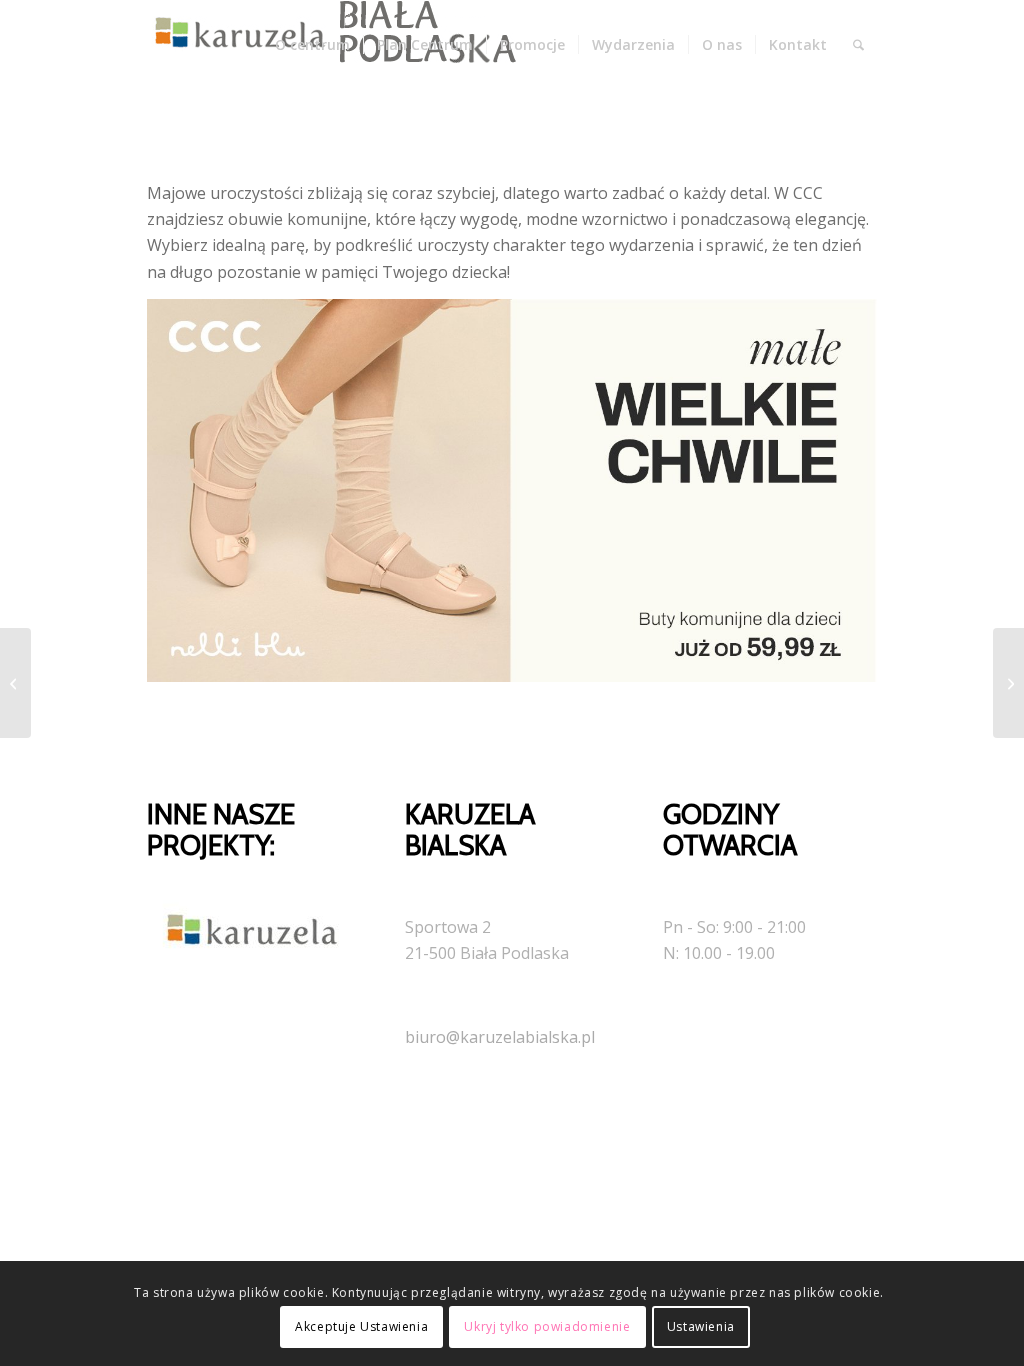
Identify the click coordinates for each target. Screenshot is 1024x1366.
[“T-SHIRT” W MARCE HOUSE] (15, 683)
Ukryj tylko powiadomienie (547, 1326)
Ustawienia (701, 1326)
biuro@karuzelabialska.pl (500, 1037)
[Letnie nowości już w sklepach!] (1008, 683)
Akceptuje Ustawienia (361, 1326)
